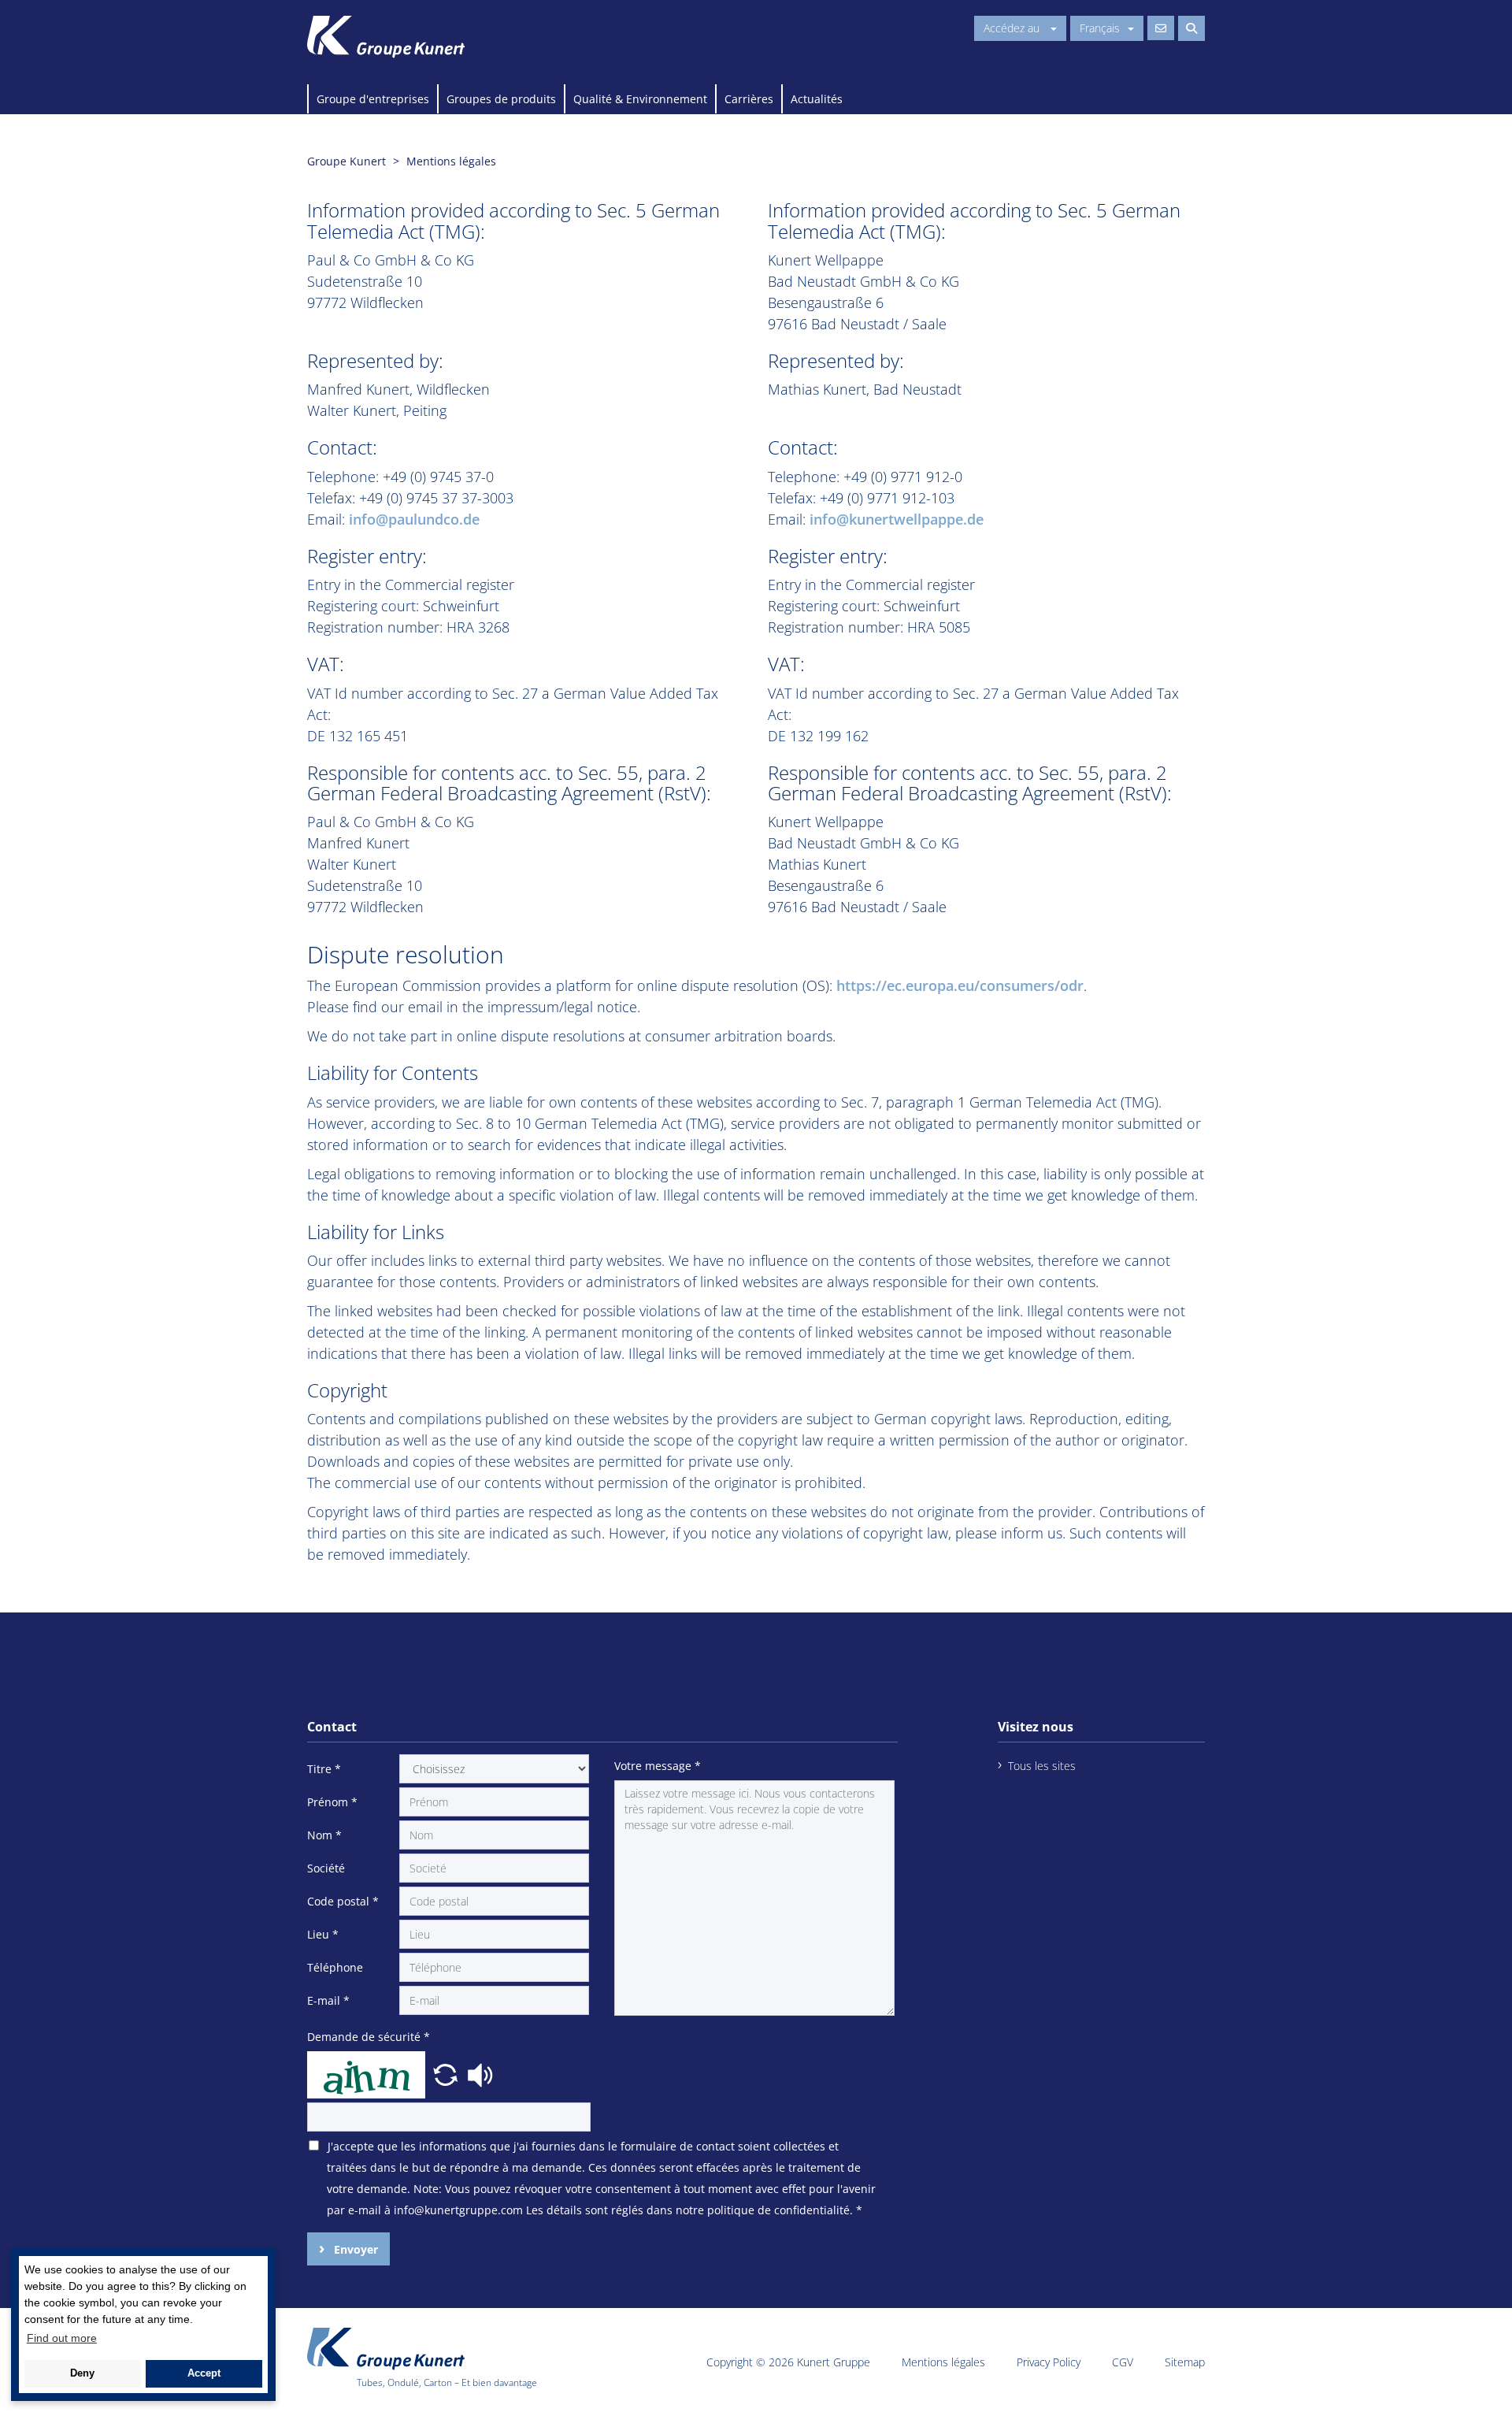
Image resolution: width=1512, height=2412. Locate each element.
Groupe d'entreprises (373, 99)
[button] (447, 2073)
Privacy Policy (1049, 2362)
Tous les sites (1042, 1766)
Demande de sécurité (369, 2037)
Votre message (658, 1766)
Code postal (343, 1901)
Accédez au (1013, 28)
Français (1100, 28)
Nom (324, 1835)
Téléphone (335, 1967)
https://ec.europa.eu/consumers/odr (960, 985)
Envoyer (354, 2249)
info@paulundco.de (414, 519)
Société (326, 1868)
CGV (1123, 2362)
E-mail (328, 2000)
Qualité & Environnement (640, 99)
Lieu (323, 1934)
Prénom (332, 1802)
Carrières (749, 99)
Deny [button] (82, 2373)
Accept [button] (204, 2373)
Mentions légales (943, 2362)
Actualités (817, 99)
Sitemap (1185, 2362)
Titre (324, 1769)
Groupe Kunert (346, 161)
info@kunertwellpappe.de (897, 519)
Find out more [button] (62, 2338)
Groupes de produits (501, 99)
